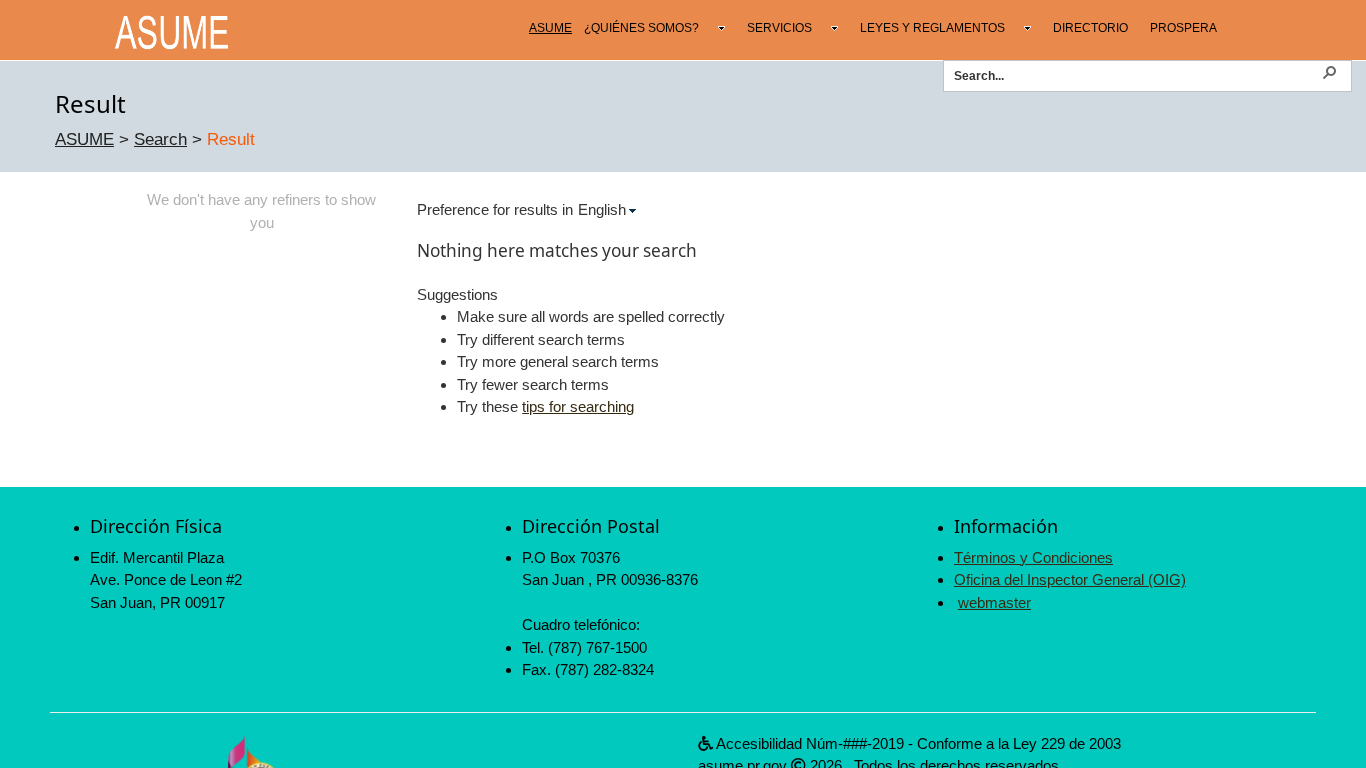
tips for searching (578, 406)
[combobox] (1137, 75)
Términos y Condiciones (1033, 557)
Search (160, 139)
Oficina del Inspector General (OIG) (1070, 579)
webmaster (994, 602)
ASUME (84, 139)
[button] (1329, 71)
